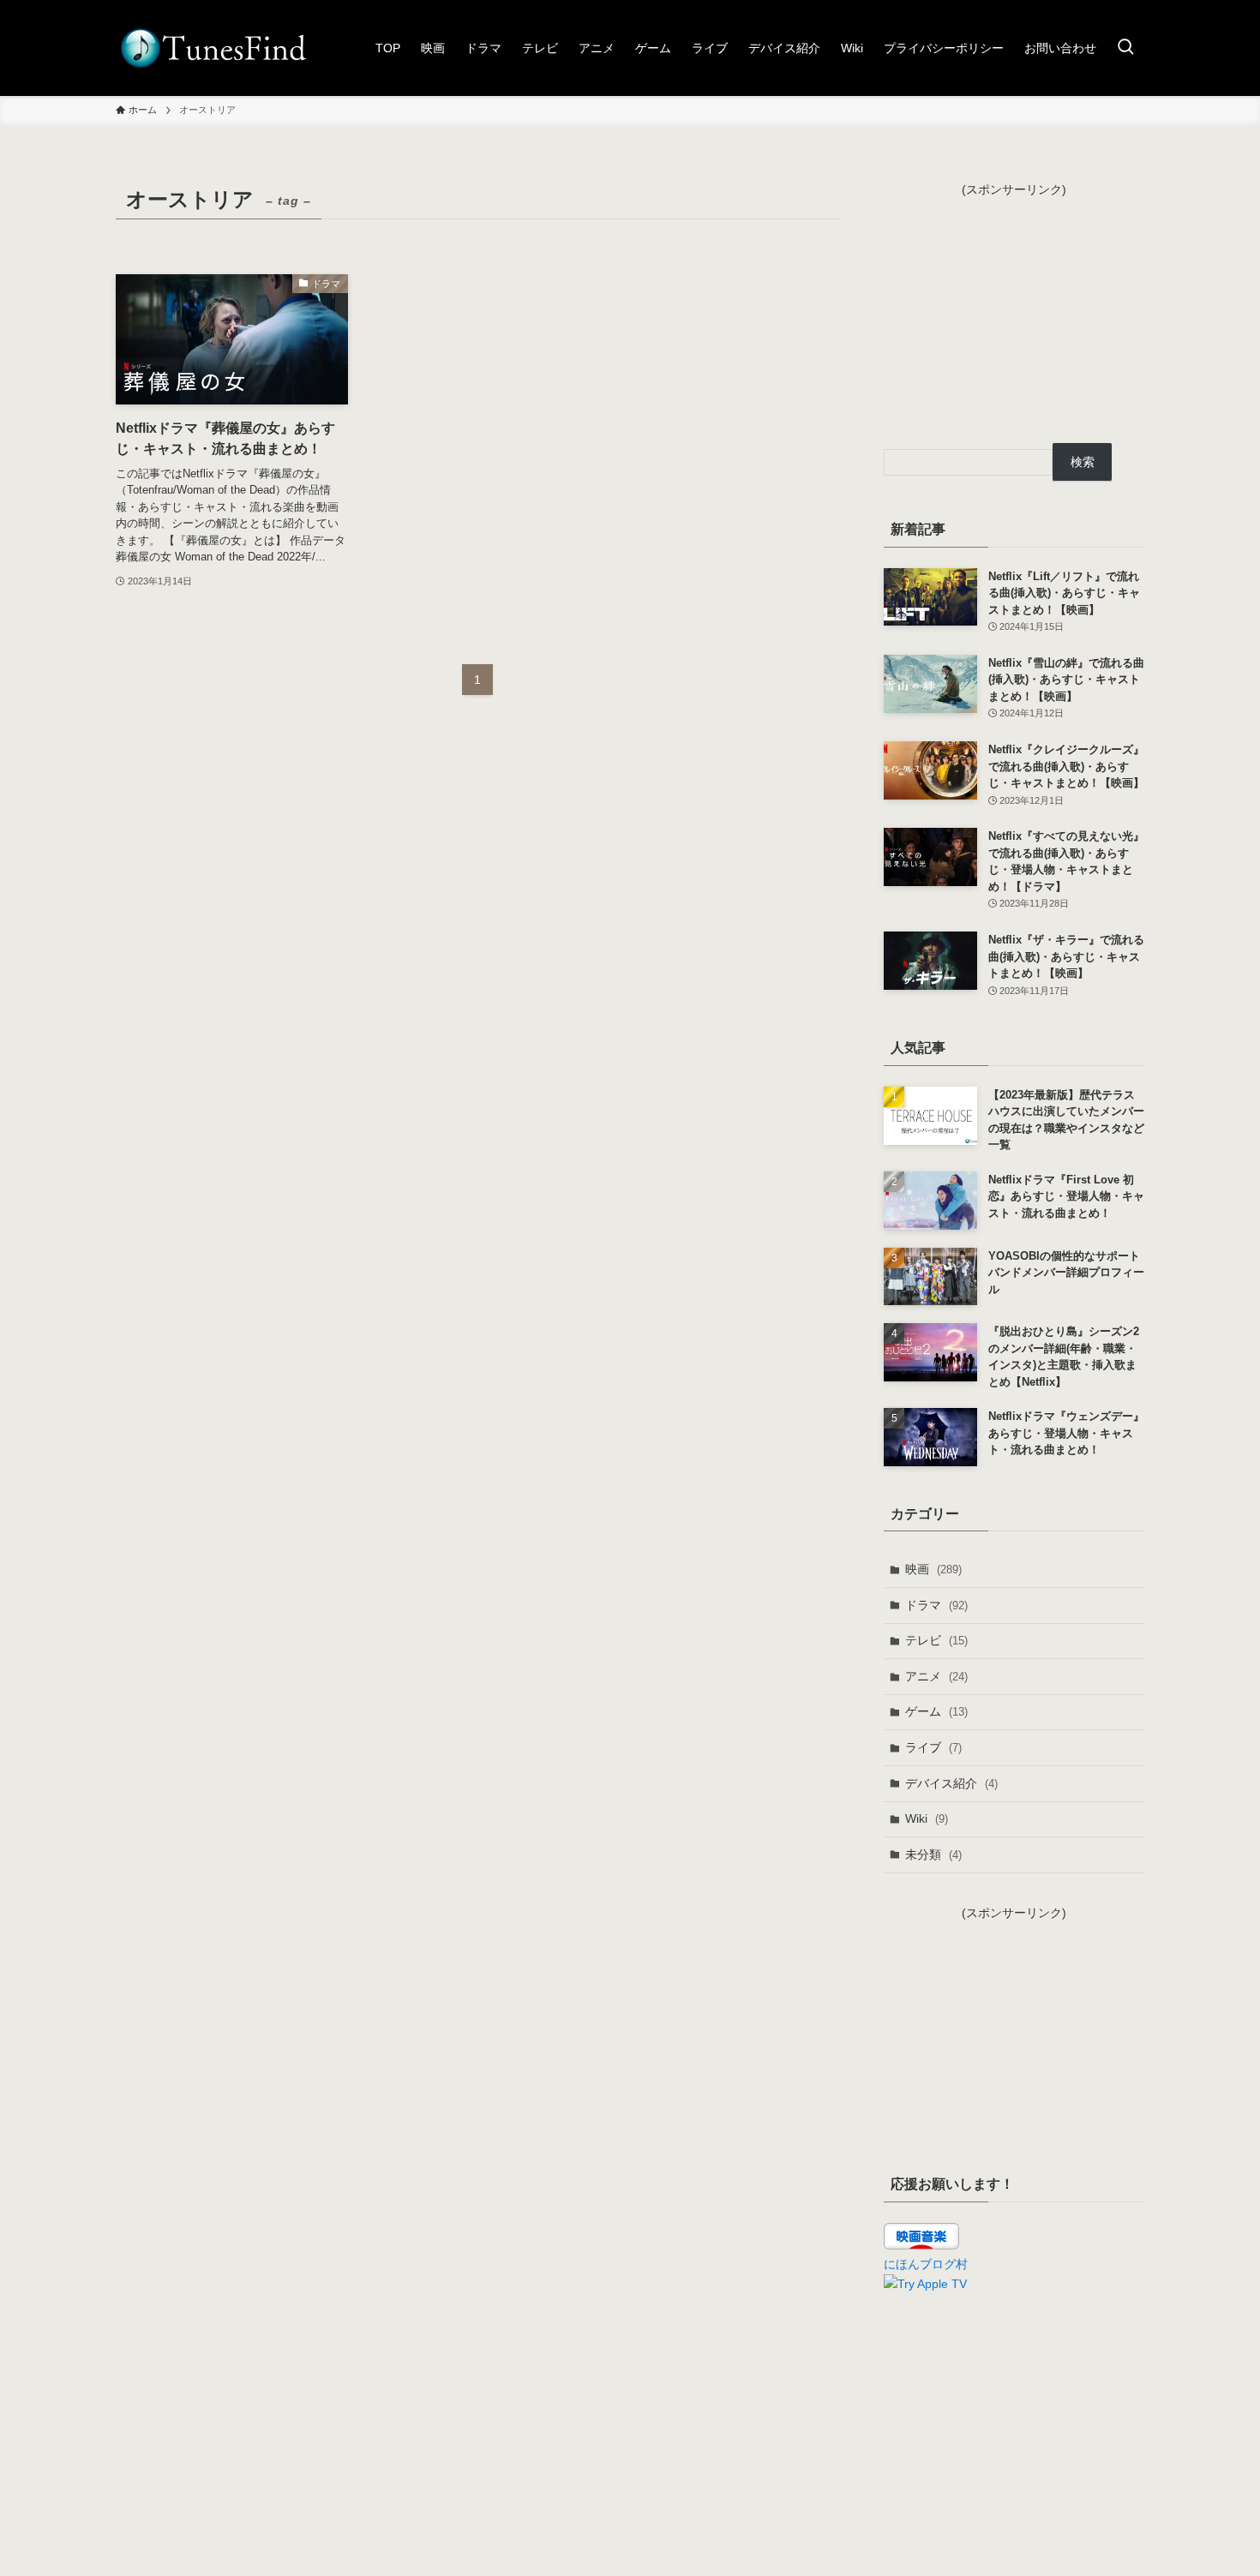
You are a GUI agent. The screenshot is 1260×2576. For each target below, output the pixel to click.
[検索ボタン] (1125, 48)
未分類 (933, 1854)
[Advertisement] (1014, 306)
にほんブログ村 (926, 2264)
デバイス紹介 (951, 1783)
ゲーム (936, 1711)
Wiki (927, 1818)
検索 (1083, 462)
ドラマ (936, 1605)
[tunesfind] (213, 48)
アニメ (936, 1676)
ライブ (933, 1747)
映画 (933, 1569)
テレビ (936, 1640)
